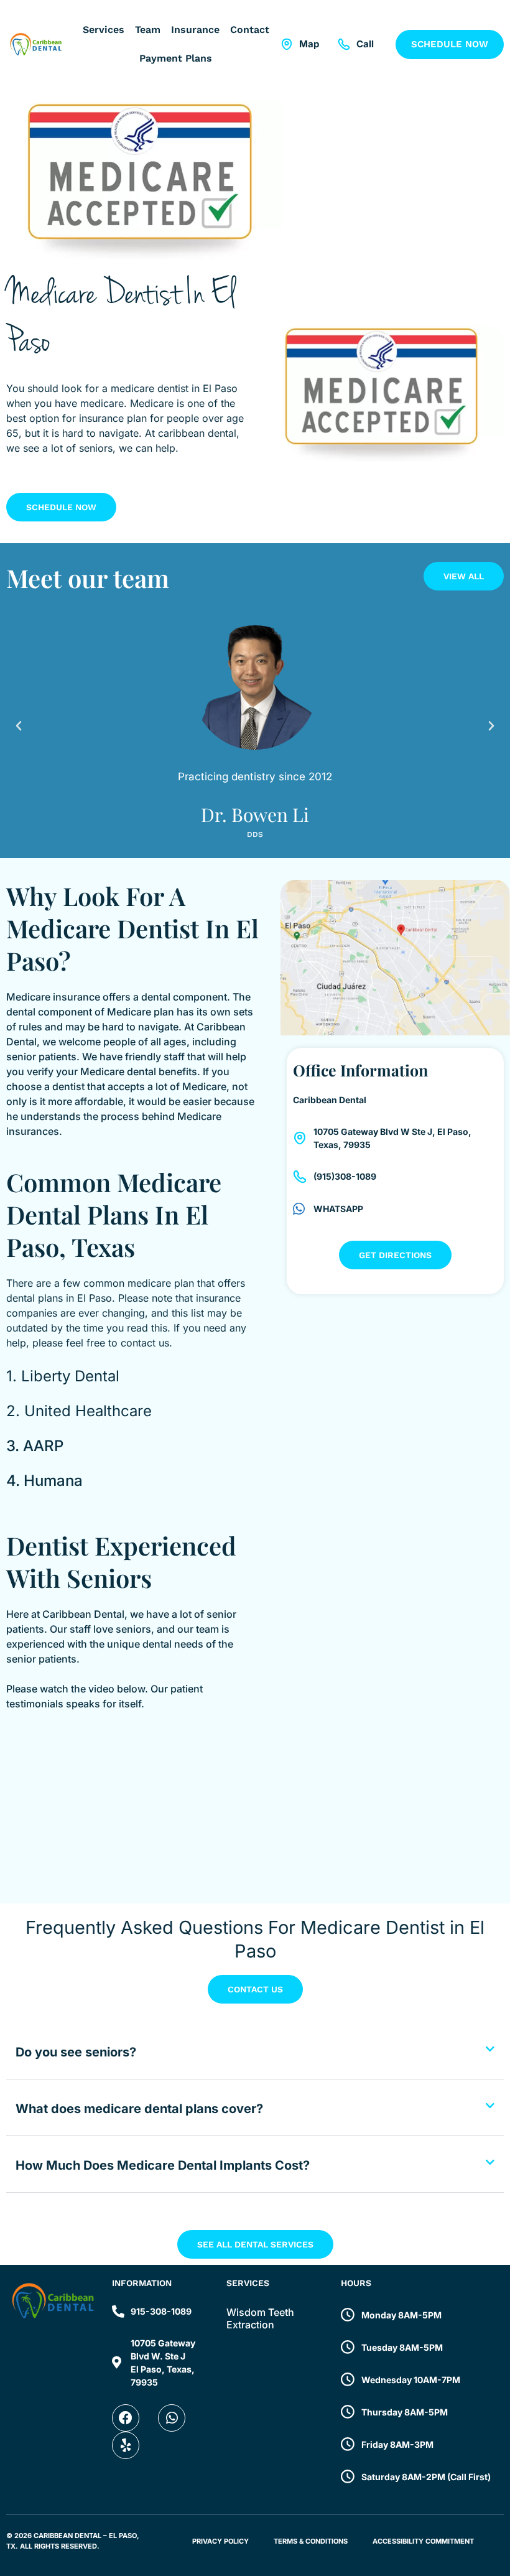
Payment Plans (176, 58)
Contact (250, 30)
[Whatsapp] (172, 2418)
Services (104, 30)
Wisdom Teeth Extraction (260, 2318)
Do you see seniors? (76, 2052)
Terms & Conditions (311, 2541)
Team (148, 30)
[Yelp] (126, 2445)
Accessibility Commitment (423, 2541)
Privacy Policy (220, 2541)
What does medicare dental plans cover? (139, 2109)
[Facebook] (126, 2418)
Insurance (195, 30)
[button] (19, 726)
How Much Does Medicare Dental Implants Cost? (163, 2165)
